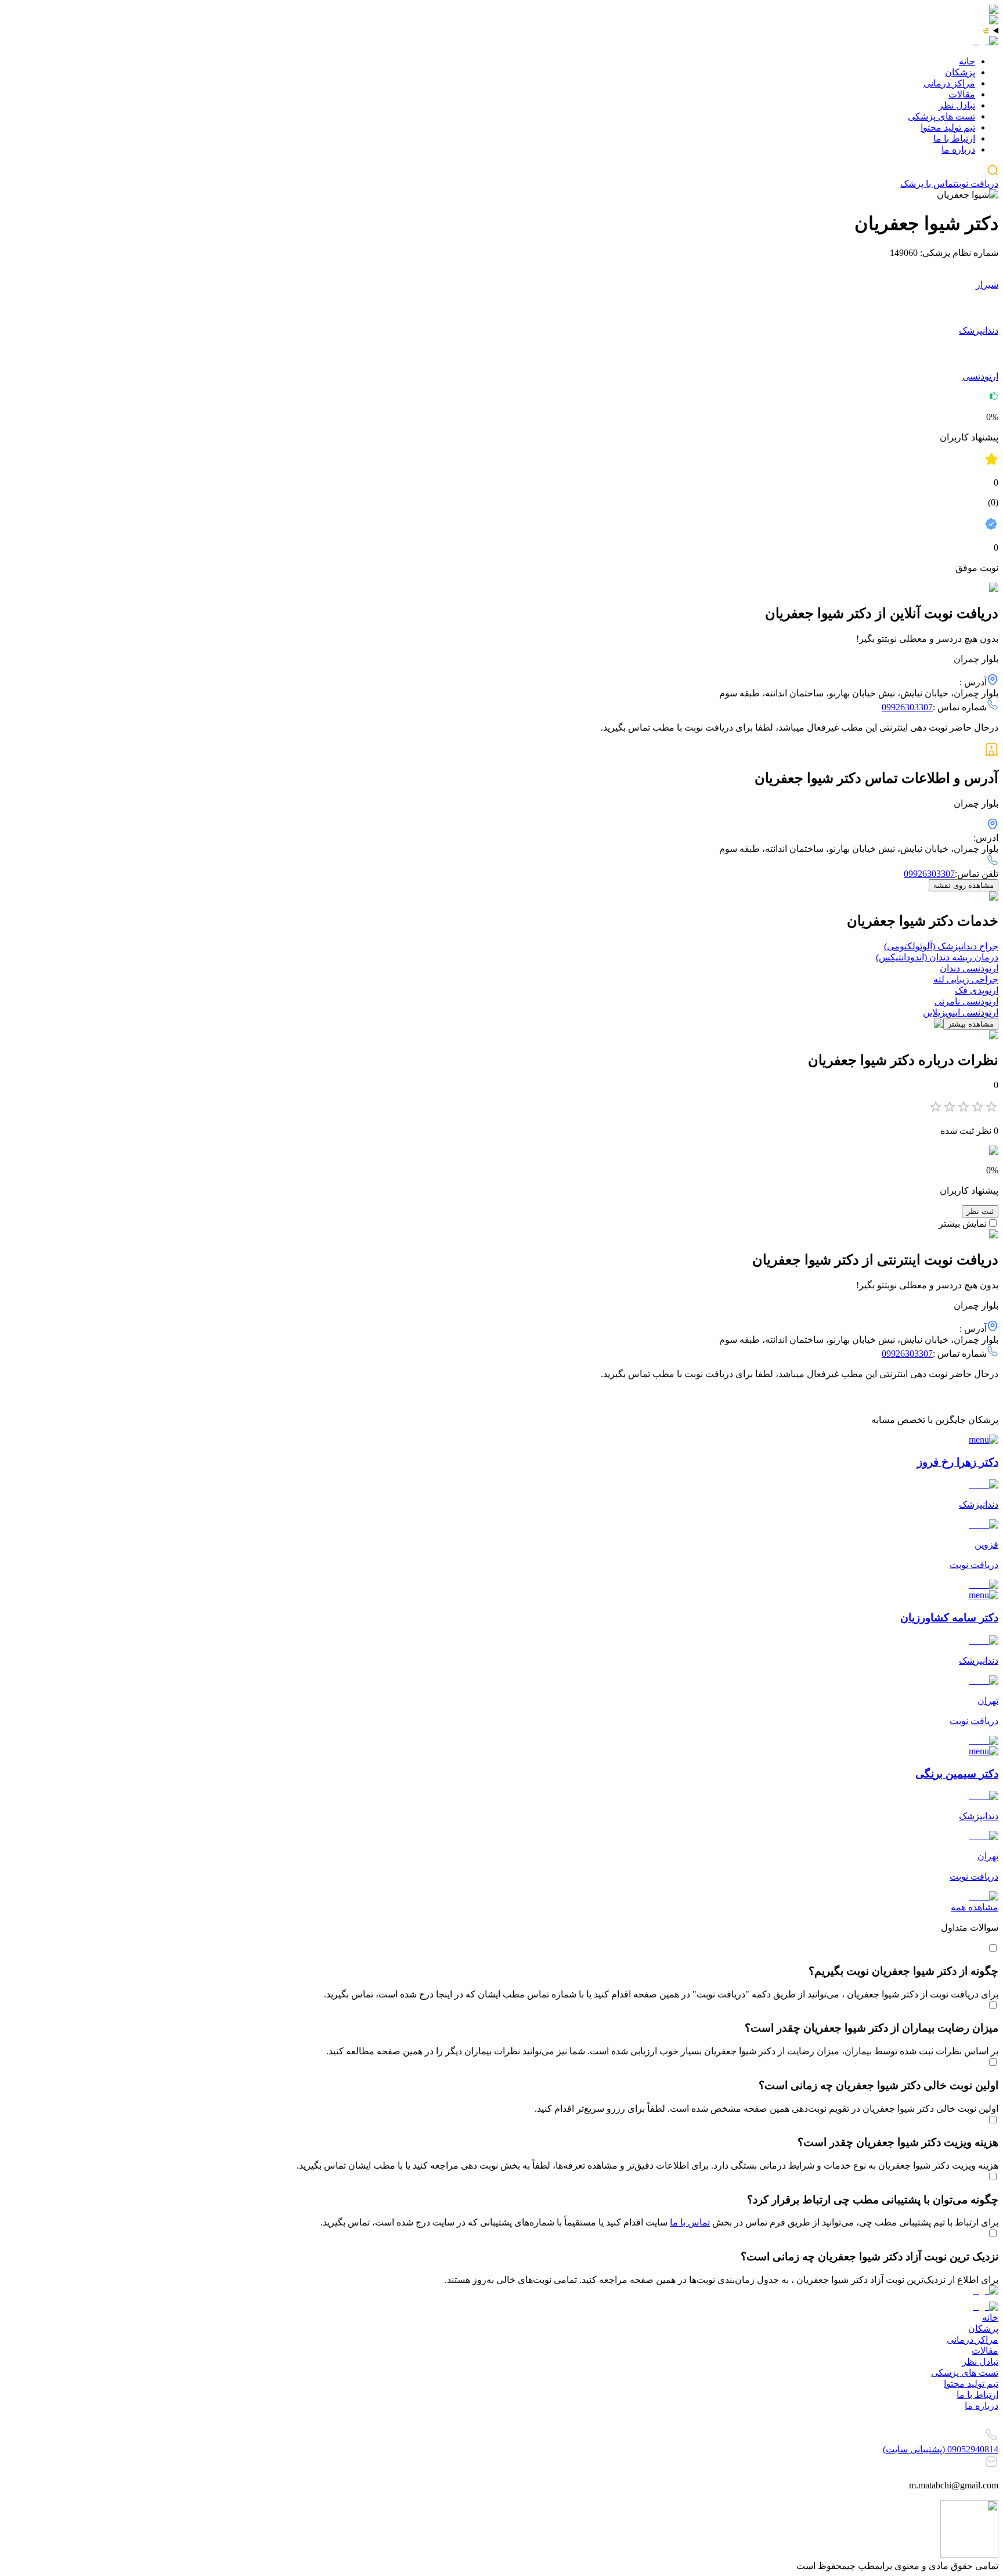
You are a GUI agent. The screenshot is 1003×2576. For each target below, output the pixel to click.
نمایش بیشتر (963, 1224)
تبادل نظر (957, 105)
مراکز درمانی (949, 83)
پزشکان (960, 72)
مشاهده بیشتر (971, 1024)
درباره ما (958, 149)
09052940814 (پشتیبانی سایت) (941, 2449)
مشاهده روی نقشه (964, 885)
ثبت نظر (980, 1211)
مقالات (962, 94)
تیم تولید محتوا (948, 127)
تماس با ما (690, 2222)
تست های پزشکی (941, 116)
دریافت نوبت (977, 184)
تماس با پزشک (928, 184)
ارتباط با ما (954, 138)
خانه (967, 61)
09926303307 (907, 707)
